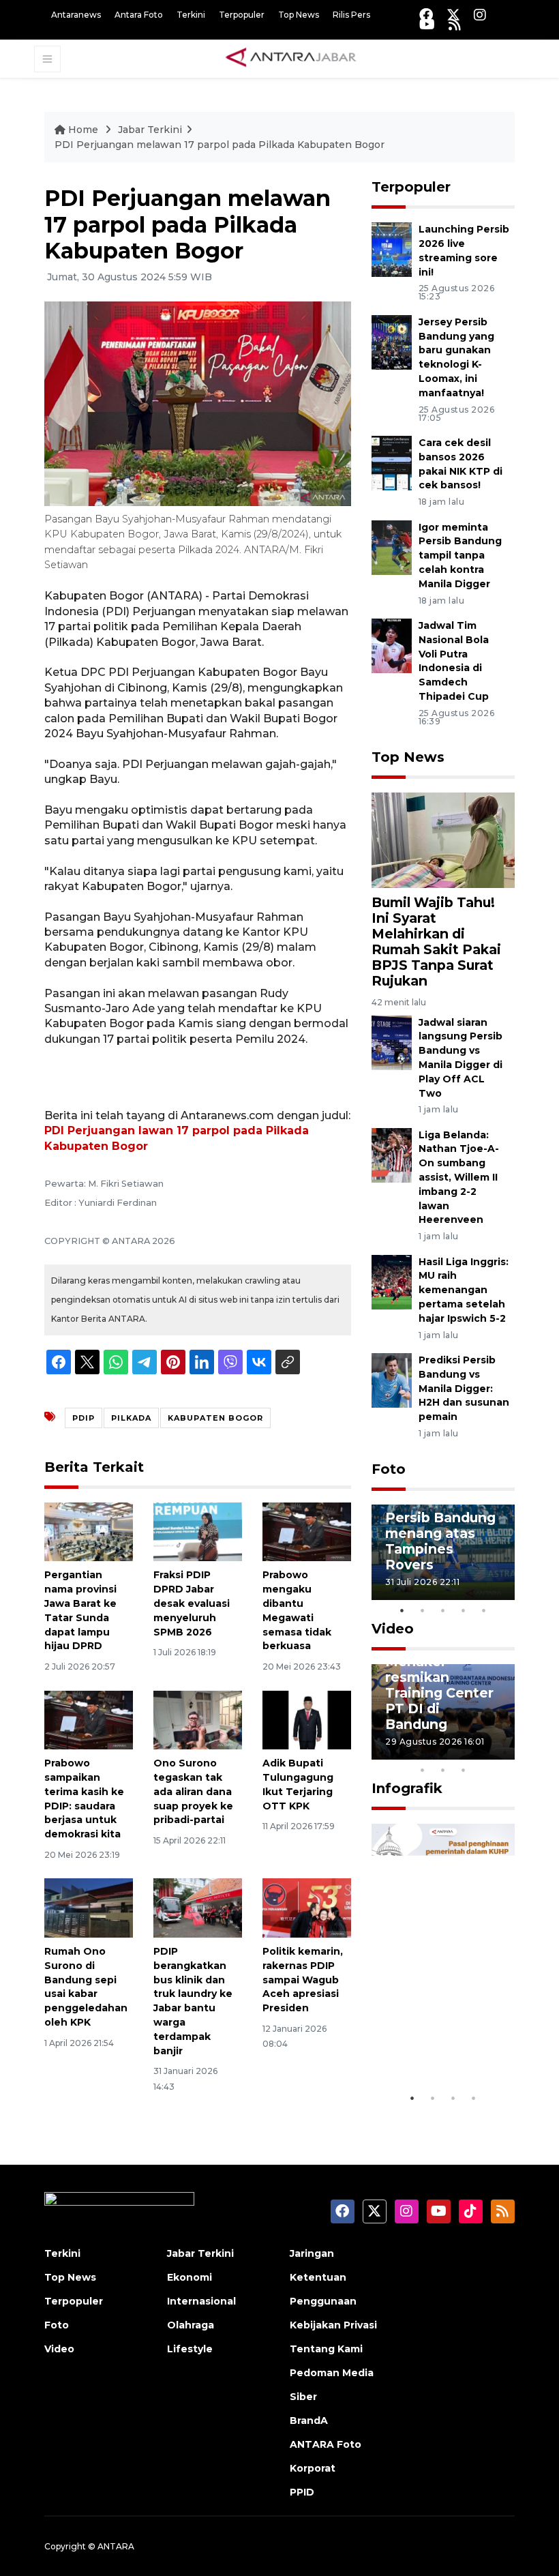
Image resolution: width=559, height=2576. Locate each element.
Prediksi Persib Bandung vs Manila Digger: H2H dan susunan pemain (464, 1388)
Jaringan (312, 2253)
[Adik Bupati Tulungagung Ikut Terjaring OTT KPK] (307, 1719)
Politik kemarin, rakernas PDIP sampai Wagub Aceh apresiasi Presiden (303, 1980)
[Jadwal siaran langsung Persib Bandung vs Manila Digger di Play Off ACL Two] (392, 1042)
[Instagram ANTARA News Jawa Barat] (480, 15)
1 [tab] (402, 1610)
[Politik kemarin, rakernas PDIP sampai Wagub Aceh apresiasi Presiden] (307, 1907)
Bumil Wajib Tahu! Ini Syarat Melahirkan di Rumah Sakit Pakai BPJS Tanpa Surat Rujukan (436, 942)
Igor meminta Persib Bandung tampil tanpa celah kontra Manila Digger (460, 556)
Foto (389, 1469)
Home (83, 130)
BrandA (309, 2420)
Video (393, 1629)
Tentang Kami (326, 2349)
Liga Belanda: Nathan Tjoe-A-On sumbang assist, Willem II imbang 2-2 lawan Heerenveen (459, 1178)
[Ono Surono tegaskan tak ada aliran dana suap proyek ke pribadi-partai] (198, 1719)
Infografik (407, 1788)
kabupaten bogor (215, 1418)
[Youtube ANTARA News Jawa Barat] (427, 24)
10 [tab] (464, 1770)
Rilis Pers (351, 15)
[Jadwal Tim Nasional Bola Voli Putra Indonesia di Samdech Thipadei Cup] (392, 645)
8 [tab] (423, 1770)
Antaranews (76, 15)
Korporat (313, 2468)
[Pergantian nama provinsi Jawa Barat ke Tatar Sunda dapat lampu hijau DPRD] (89, 1531)
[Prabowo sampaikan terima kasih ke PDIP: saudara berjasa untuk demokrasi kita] (89, 1719)
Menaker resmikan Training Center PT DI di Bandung (439, 1693)
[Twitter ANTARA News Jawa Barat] (453, 15)
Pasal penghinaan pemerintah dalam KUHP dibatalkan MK (435, 2019)
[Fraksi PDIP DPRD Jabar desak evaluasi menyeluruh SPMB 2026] (198, 1531)
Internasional (201, 2301)
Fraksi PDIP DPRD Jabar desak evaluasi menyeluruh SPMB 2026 (192, 1603)
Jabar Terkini (150, 130)
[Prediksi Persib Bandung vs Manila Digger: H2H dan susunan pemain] (392, 1379)
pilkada (131, 1418)
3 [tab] (443, 1610)
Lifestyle (190, 2349)
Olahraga (191, 2325)
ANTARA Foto (326, 2444)
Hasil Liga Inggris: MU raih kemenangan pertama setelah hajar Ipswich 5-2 (464, 1290)
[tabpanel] (443, 1552)
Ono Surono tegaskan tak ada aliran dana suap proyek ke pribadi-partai (193, 1791)
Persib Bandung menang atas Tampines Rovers (440, 1541)
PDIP (84, 1418)
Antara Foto (139, 15)
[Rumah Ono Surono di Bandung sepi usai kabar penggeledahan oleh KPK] (89, 1907)
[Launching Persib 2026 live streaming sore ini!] (392, 249)
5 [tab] (484, 1610)
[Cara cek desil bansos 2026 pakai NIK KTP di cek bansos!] (392, 462)
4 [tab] (464, 1610)
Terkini (191, 15)
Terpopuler (242, 15)
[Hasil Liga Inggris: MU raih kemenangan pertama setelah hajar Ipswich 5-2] (392, 1281)
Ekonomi (190, 2277)
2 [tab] (423, 1610)
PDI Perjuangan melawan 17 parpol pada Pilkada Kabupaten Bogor (220, 145)
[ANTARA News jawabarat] (292, 58)
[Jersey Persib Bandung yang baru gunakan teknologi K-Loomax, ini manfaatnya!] (392, 341)
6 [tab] (484, 1752)
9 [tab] (443, 1770)
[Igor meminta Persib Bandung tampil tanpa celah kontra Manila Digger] (392, 547)
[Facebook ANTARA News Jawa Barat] (426, 15)
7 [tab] (504, 1752)
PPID (302, 2492)
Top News (299, 15)
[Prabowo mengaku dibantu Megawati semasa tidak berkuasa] (307, 1531)
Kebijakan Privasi (333, 2325)
